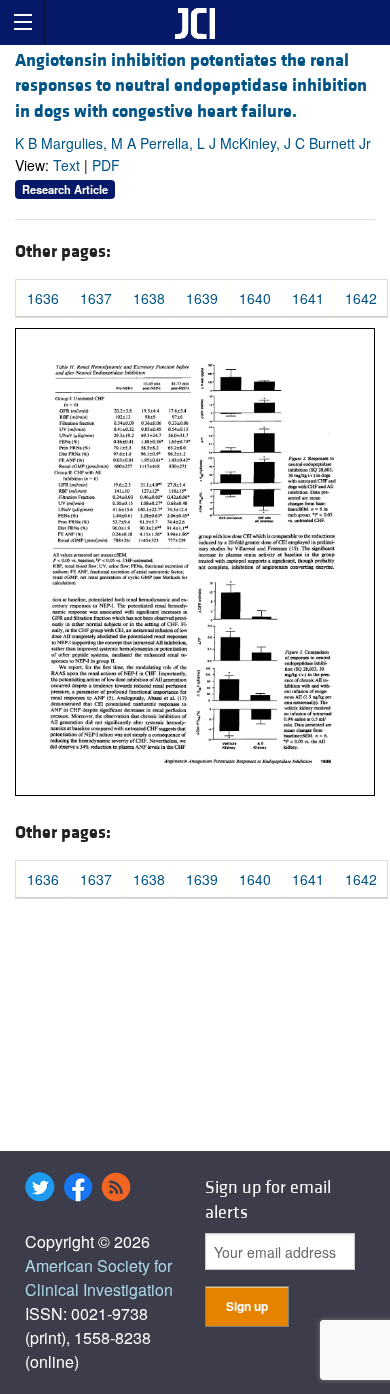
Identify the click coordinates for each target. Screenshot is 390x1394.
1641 (308, 298)
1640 (255, 298)
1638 (149, 298)
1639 (202, 298)
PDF (106, 165)
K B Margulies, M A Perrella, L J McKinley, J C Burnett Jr (193, 143)
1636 (43, 298)
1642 (361, 298)
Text (66, 165)
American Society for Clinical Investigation (99, 1277)
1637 (96, 298)
